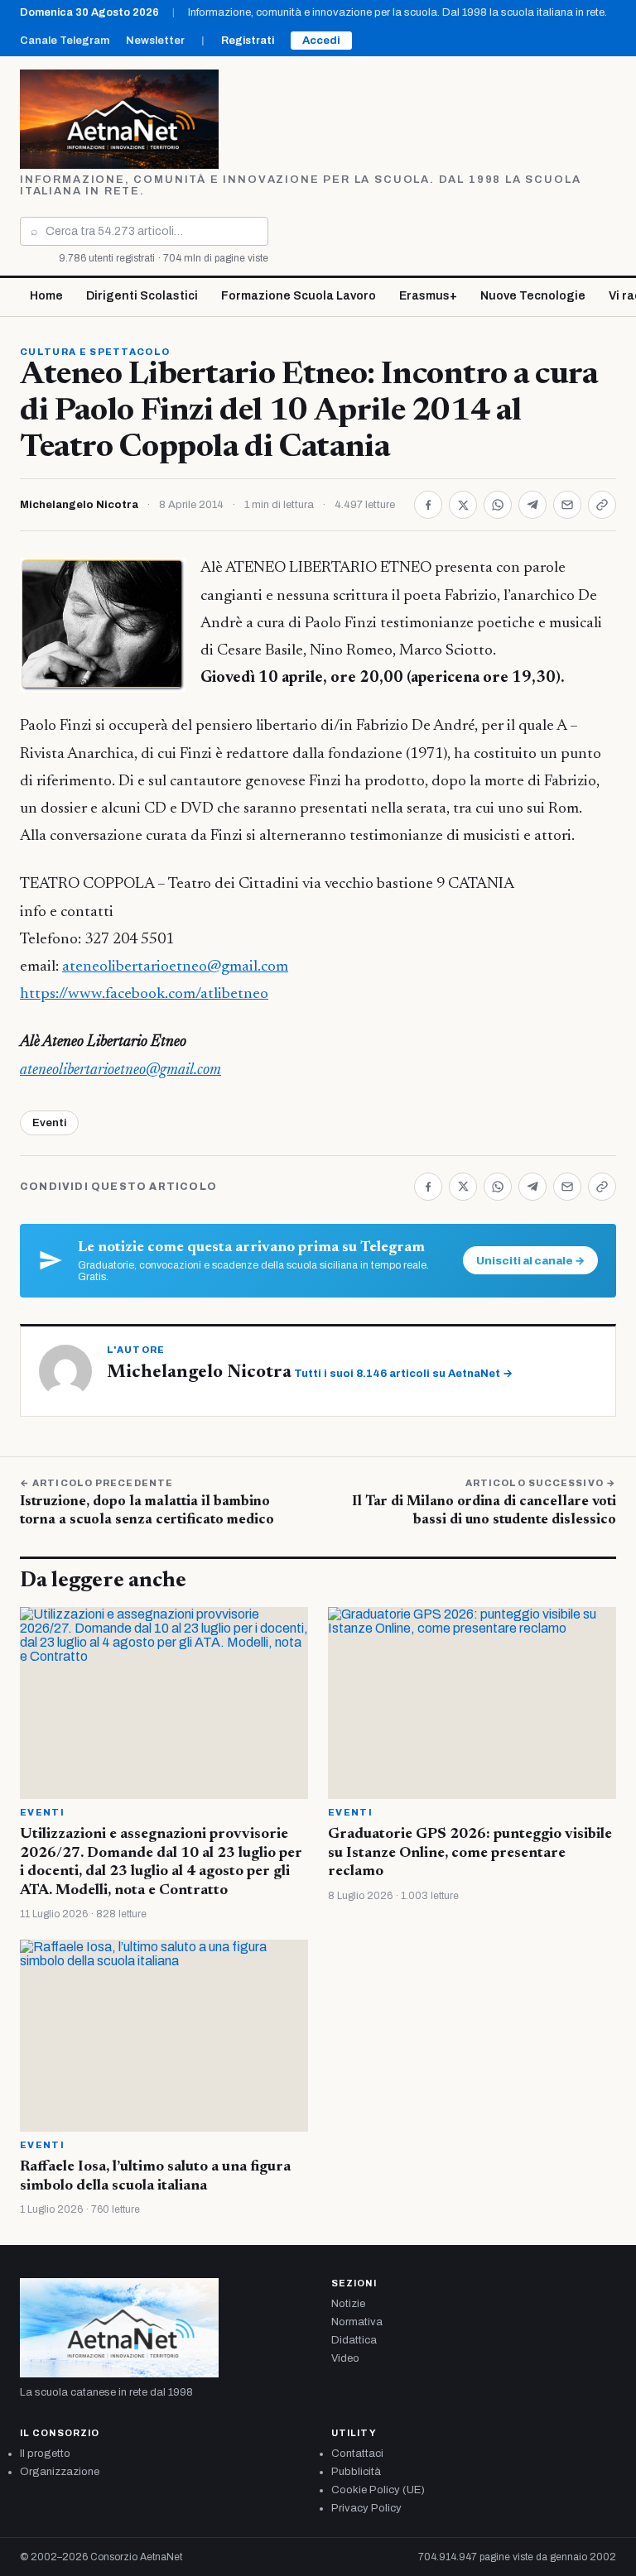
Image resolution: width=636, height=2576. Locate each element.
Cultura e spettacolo (95, 352)
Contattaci (357, 2454)
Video (345, 2358)
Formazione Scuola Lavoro (299, 296)
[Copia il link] (602, 505)
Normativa (357, 2322)
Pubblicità (356, 2472)
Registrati (248, 41)
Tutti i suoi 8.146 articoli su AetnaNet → (403, 1374)
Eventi (49, 1123)
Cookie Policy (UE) (378, 2490)
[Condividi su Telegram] (532, 505)
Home (46, 296)
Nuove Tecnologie (533, 296)
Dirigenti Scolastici (142, 296)
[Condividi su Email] (567, 505)
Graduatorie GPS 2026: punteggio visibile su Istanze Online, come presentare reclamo (470, 1853)
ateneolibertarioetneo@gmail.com (175, 967)
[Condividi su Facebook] (428, 505)
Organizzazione (60, 2472)
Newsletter (155, 41)
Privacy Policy (366, 2508)
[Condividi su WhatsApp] (498, 505)
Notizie (348, 2304)
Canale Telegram (65, 41)
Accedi (321, 41)
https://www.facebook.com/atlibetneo (144, 994)
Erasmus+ (428, 296)
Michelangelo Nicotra (79, 505)
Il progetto (45, 2454)
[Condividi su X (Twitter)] (463, 505)
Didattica (354, 2340)
